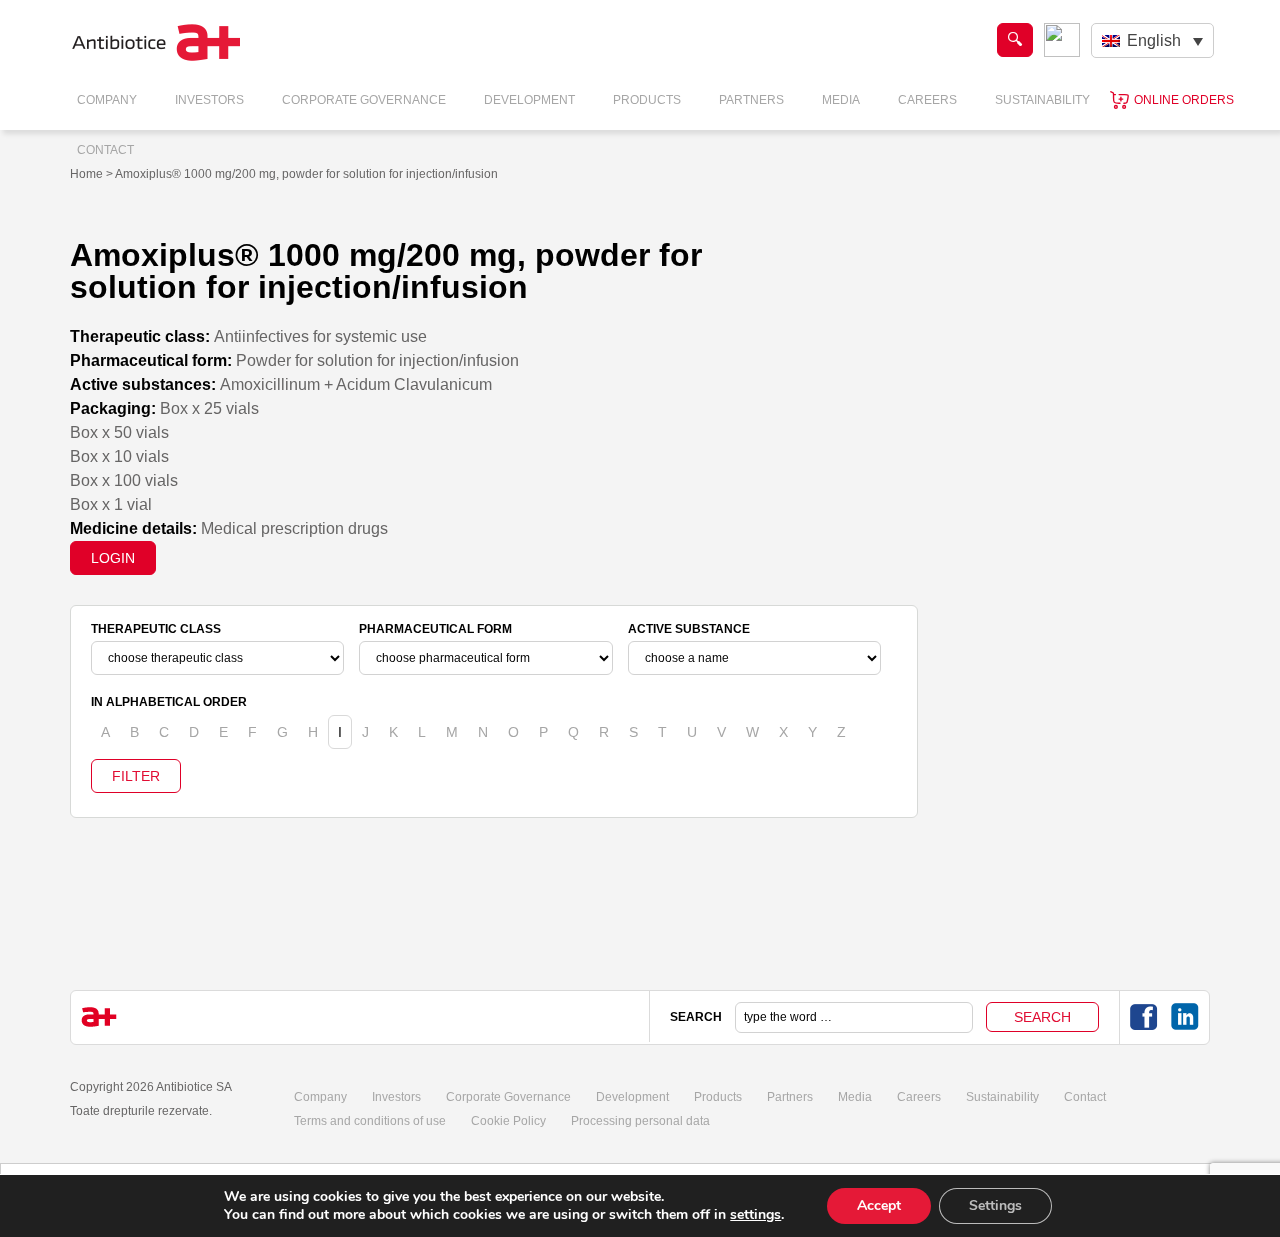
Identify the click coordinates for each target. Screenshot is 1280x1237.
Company (107, 100)
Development (529, 100)
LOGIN (113, 558)
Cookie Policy (508, 1121)
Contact (105, 150)
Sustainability (1042, 100)
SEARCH (696, 1017)
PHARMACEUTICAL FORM (435, 629)
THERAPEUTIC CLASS (156, 629)
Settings (995, 1205)
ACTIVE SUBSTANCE (689, 629)
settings (755, 1215)
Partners (751, 100)
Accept (879, 1205)
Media (841, 100)
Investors (209, 100)
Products (647, 100)
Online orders (1184, 100)
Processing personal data (640, 1121)
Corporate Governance (364, 100)
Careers (927, 100)
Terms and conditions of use (370, 1121)
